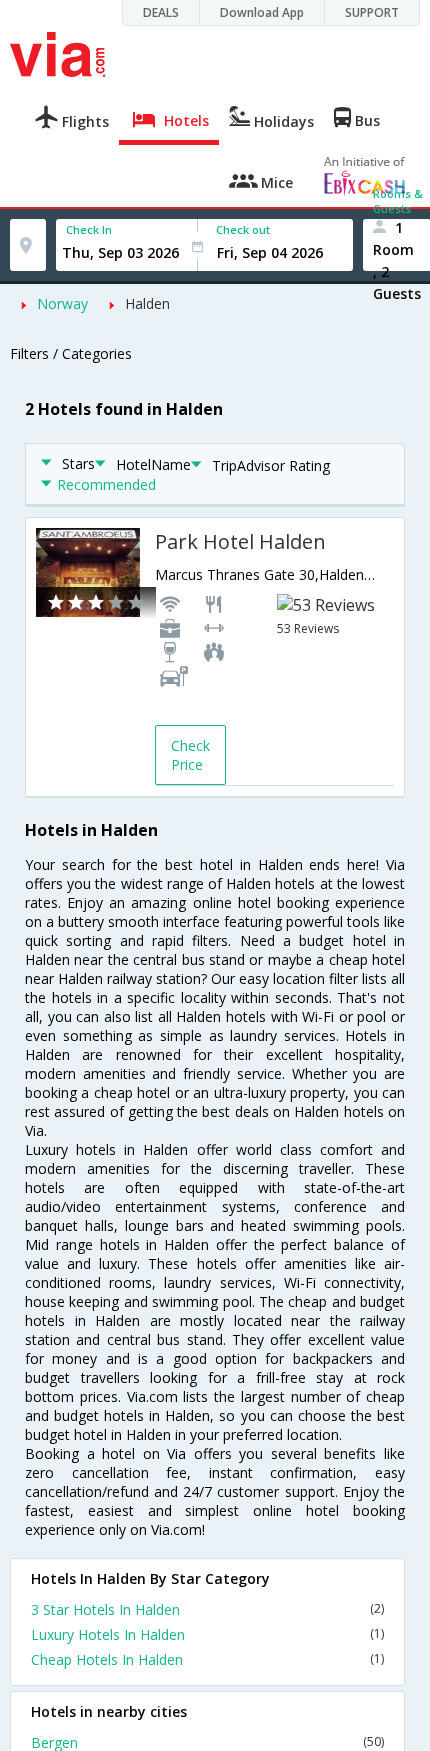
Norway (62, 303)
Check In (89, 229)
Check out (243, 229)
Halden (147, 303)
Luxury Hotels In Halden (207, 1634)
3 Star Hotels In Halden (207, 1609)
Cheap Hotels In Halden (207, 1659)
